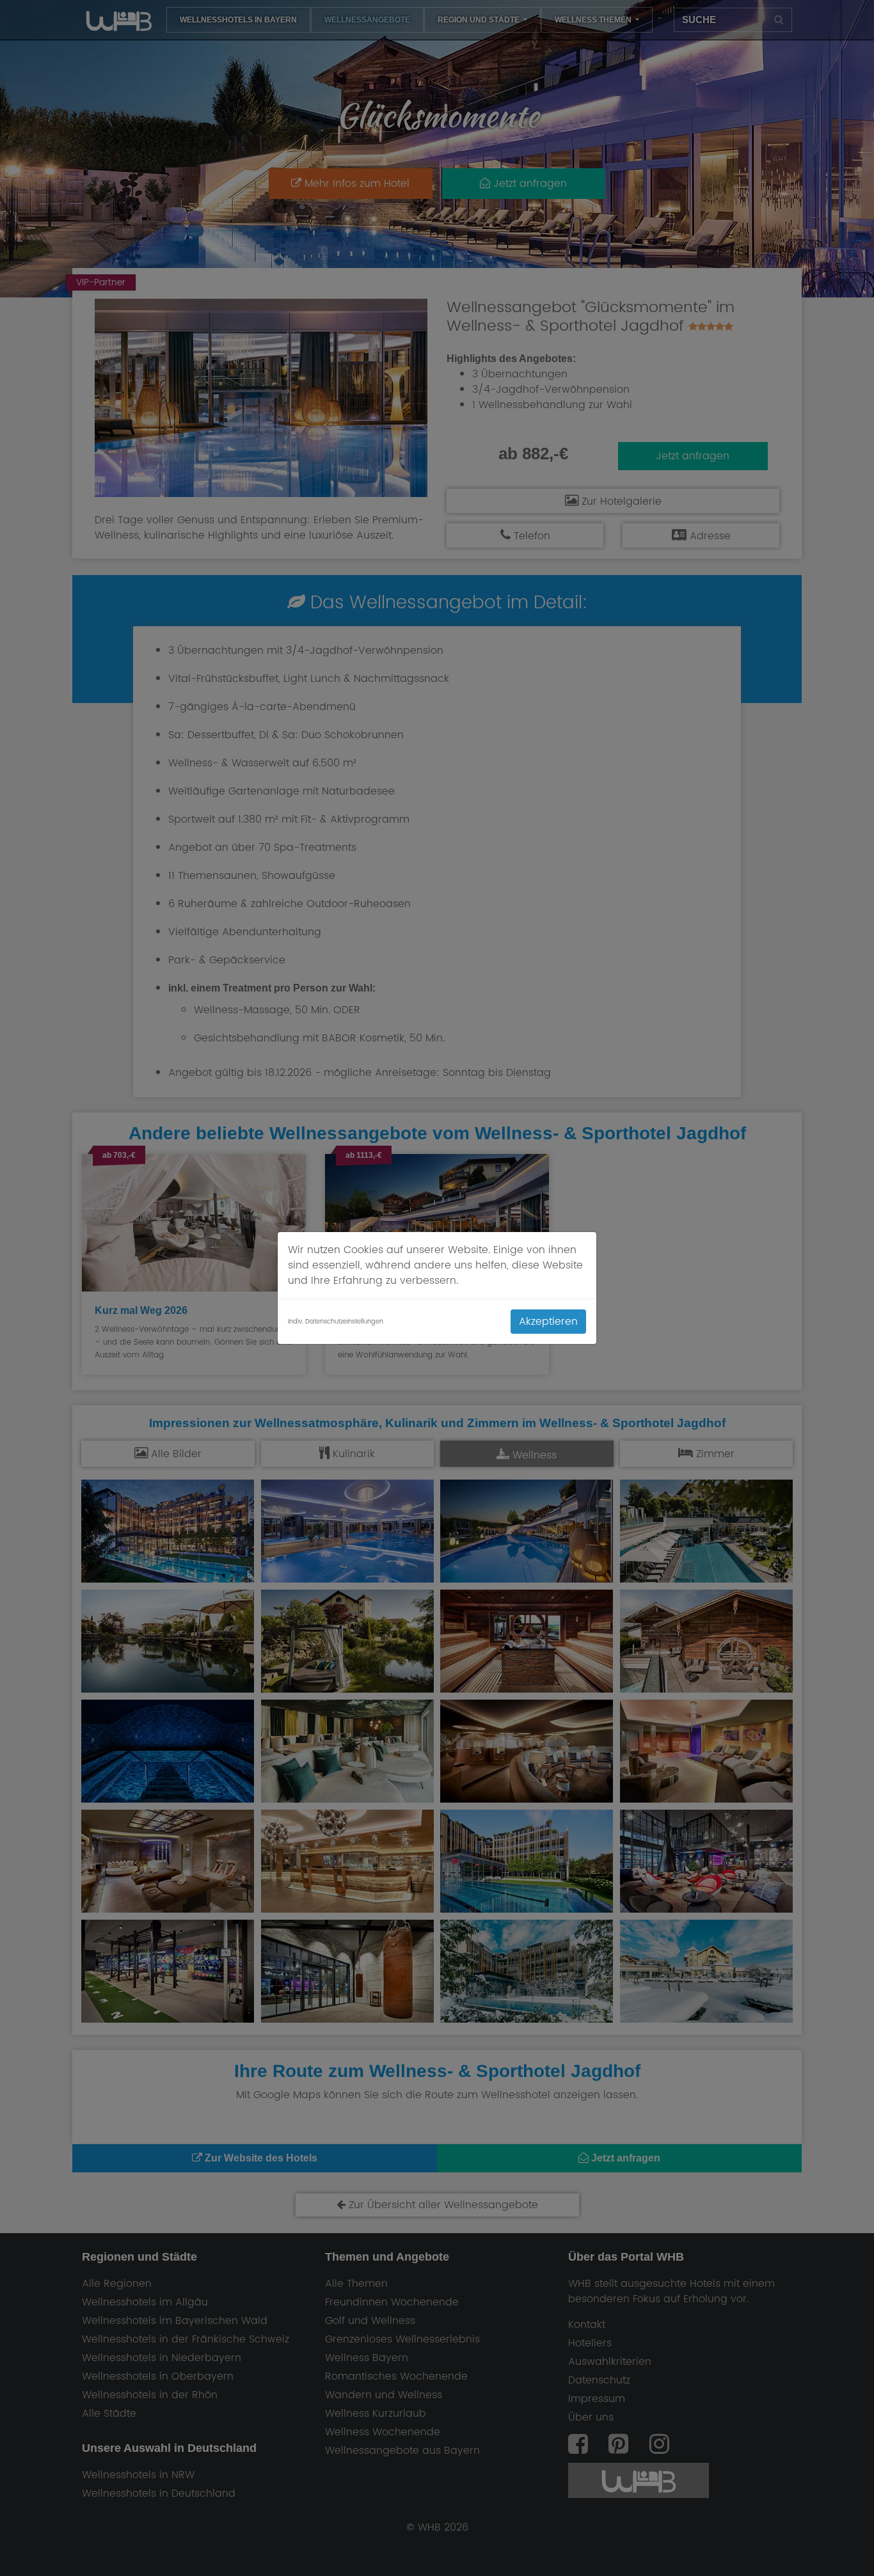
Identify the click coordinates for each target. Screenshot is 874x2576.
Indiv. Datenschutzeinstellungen (336, 1322)
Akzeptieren (548, 1322)
